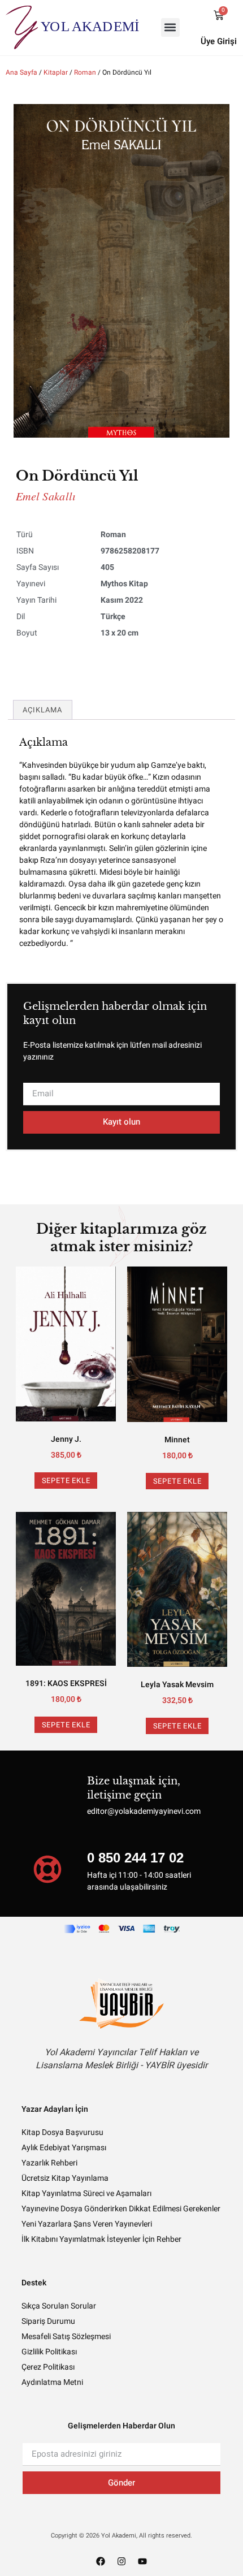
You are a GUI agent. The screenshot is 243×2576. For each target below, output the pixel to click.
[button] (170, 27)
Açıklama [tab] (43, 710)
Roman (85, 72)
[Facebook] (101, 2561)
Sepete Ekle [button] (66, 1481)
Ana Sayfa (21, 72)
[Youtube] (142, 2561)
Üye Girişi (219, 41)
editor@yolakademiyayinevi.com (144, 1811)
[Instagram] (121, 2561)
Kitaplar (56, 72)
